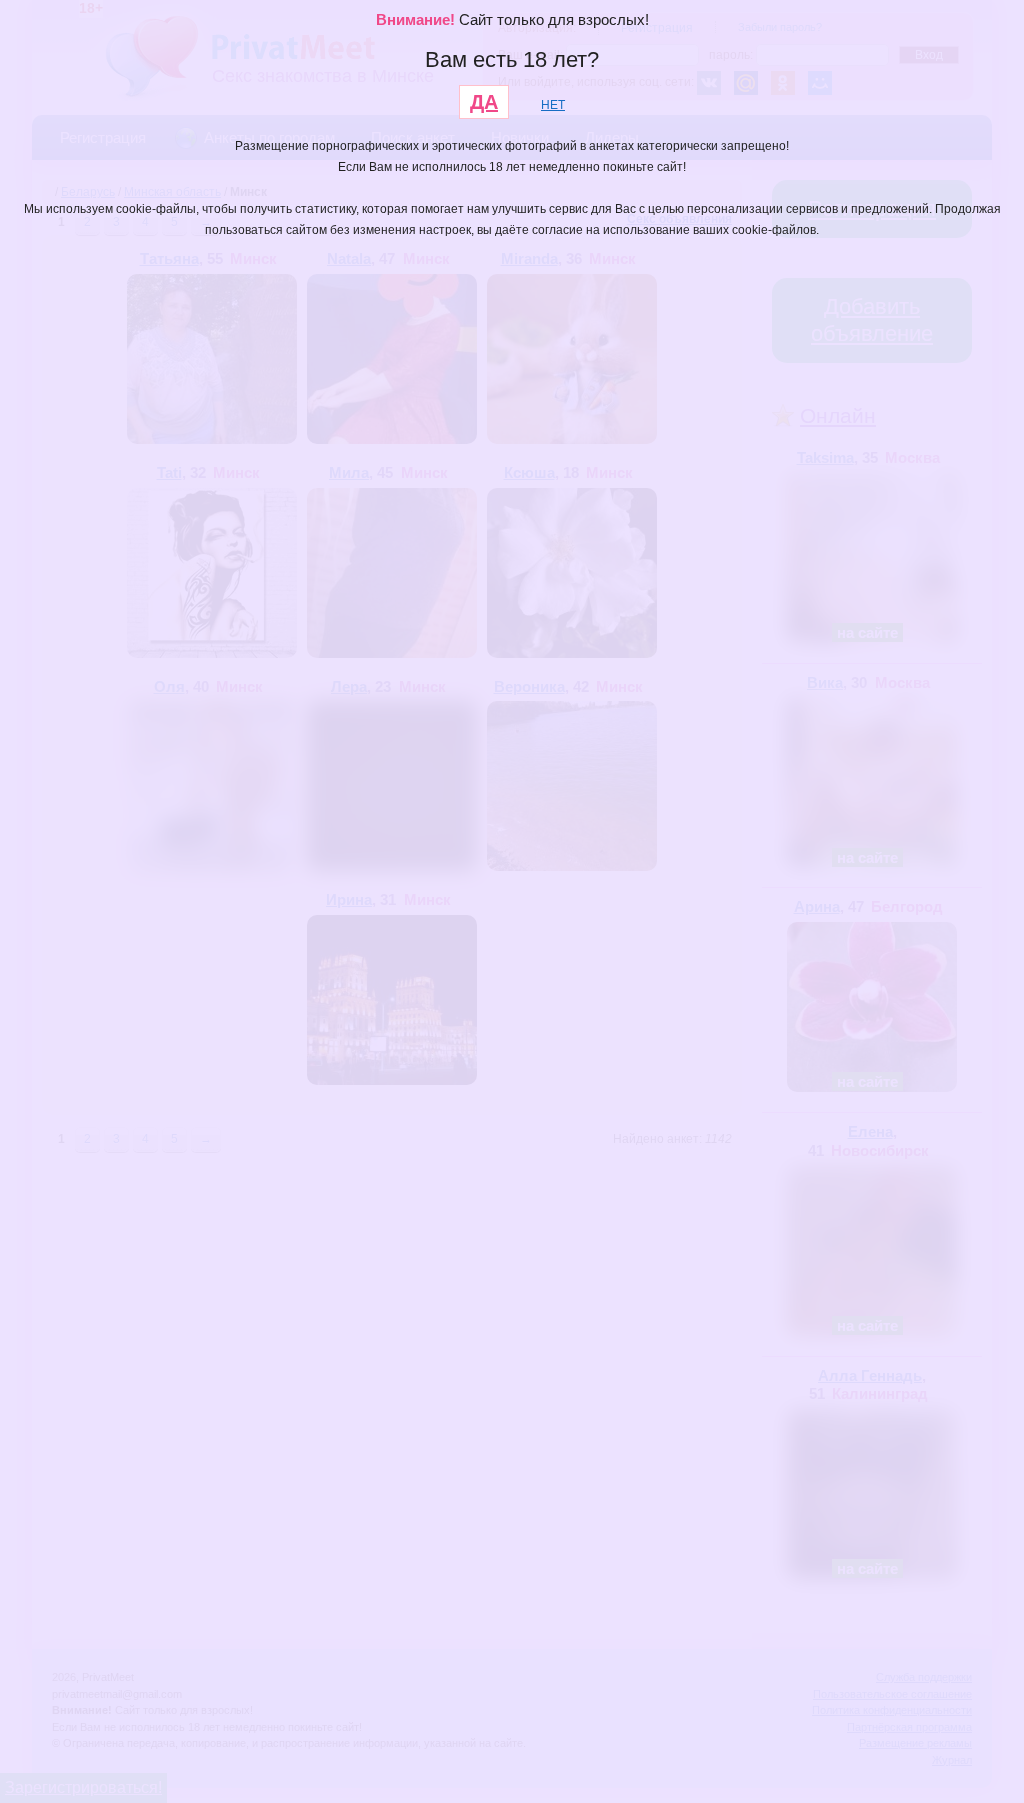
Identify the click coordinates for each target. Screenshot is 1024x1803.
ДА (484, 102)
